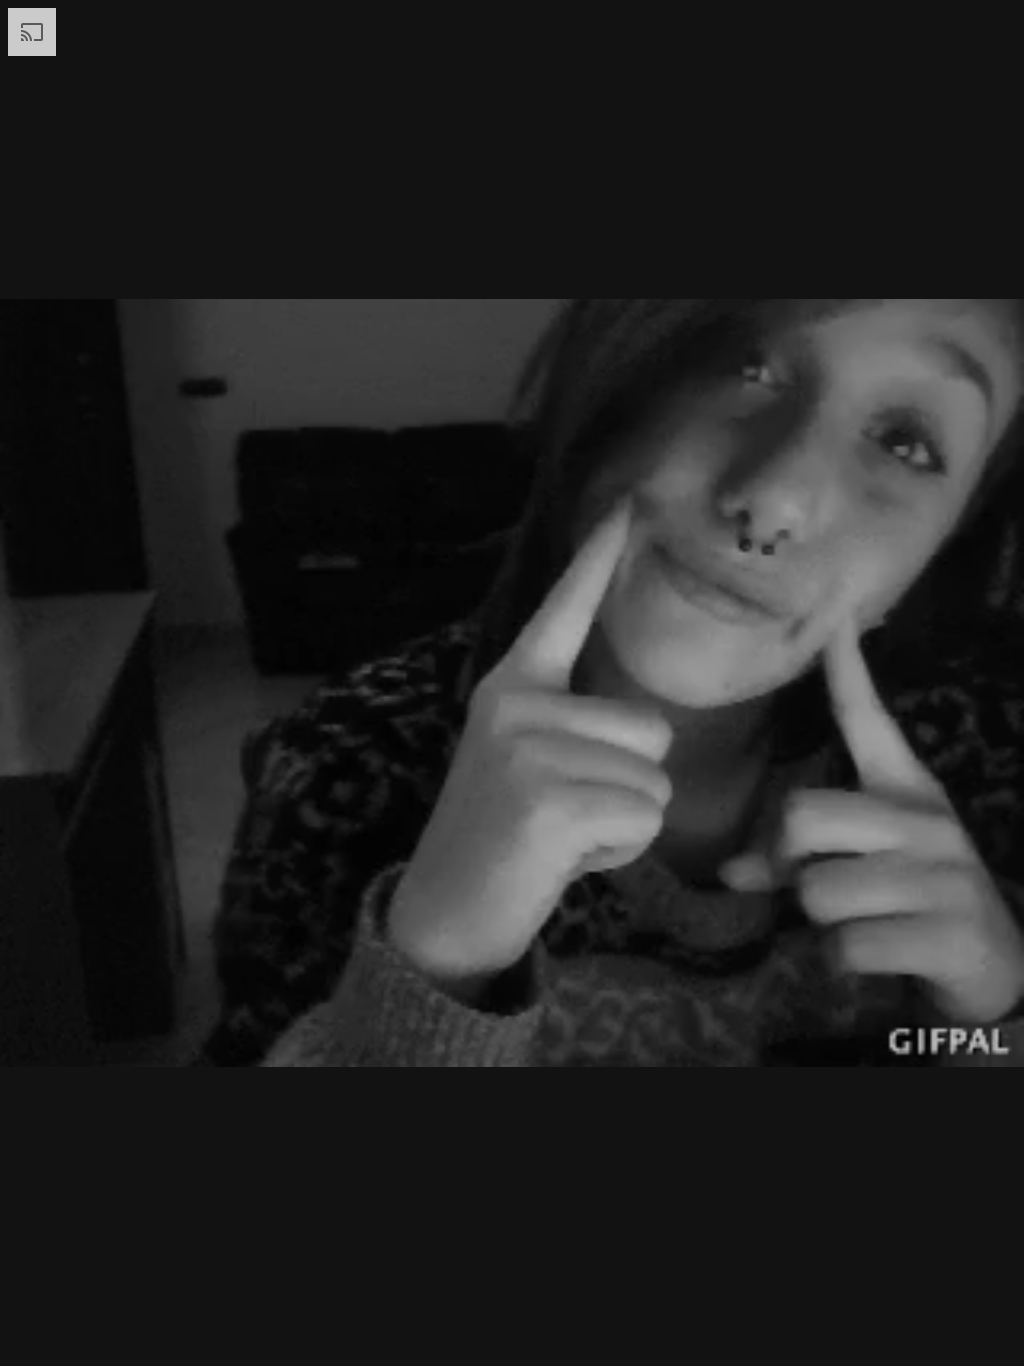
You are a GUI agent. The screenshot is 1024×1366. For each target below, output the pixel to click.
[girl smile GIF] (512, 683)
